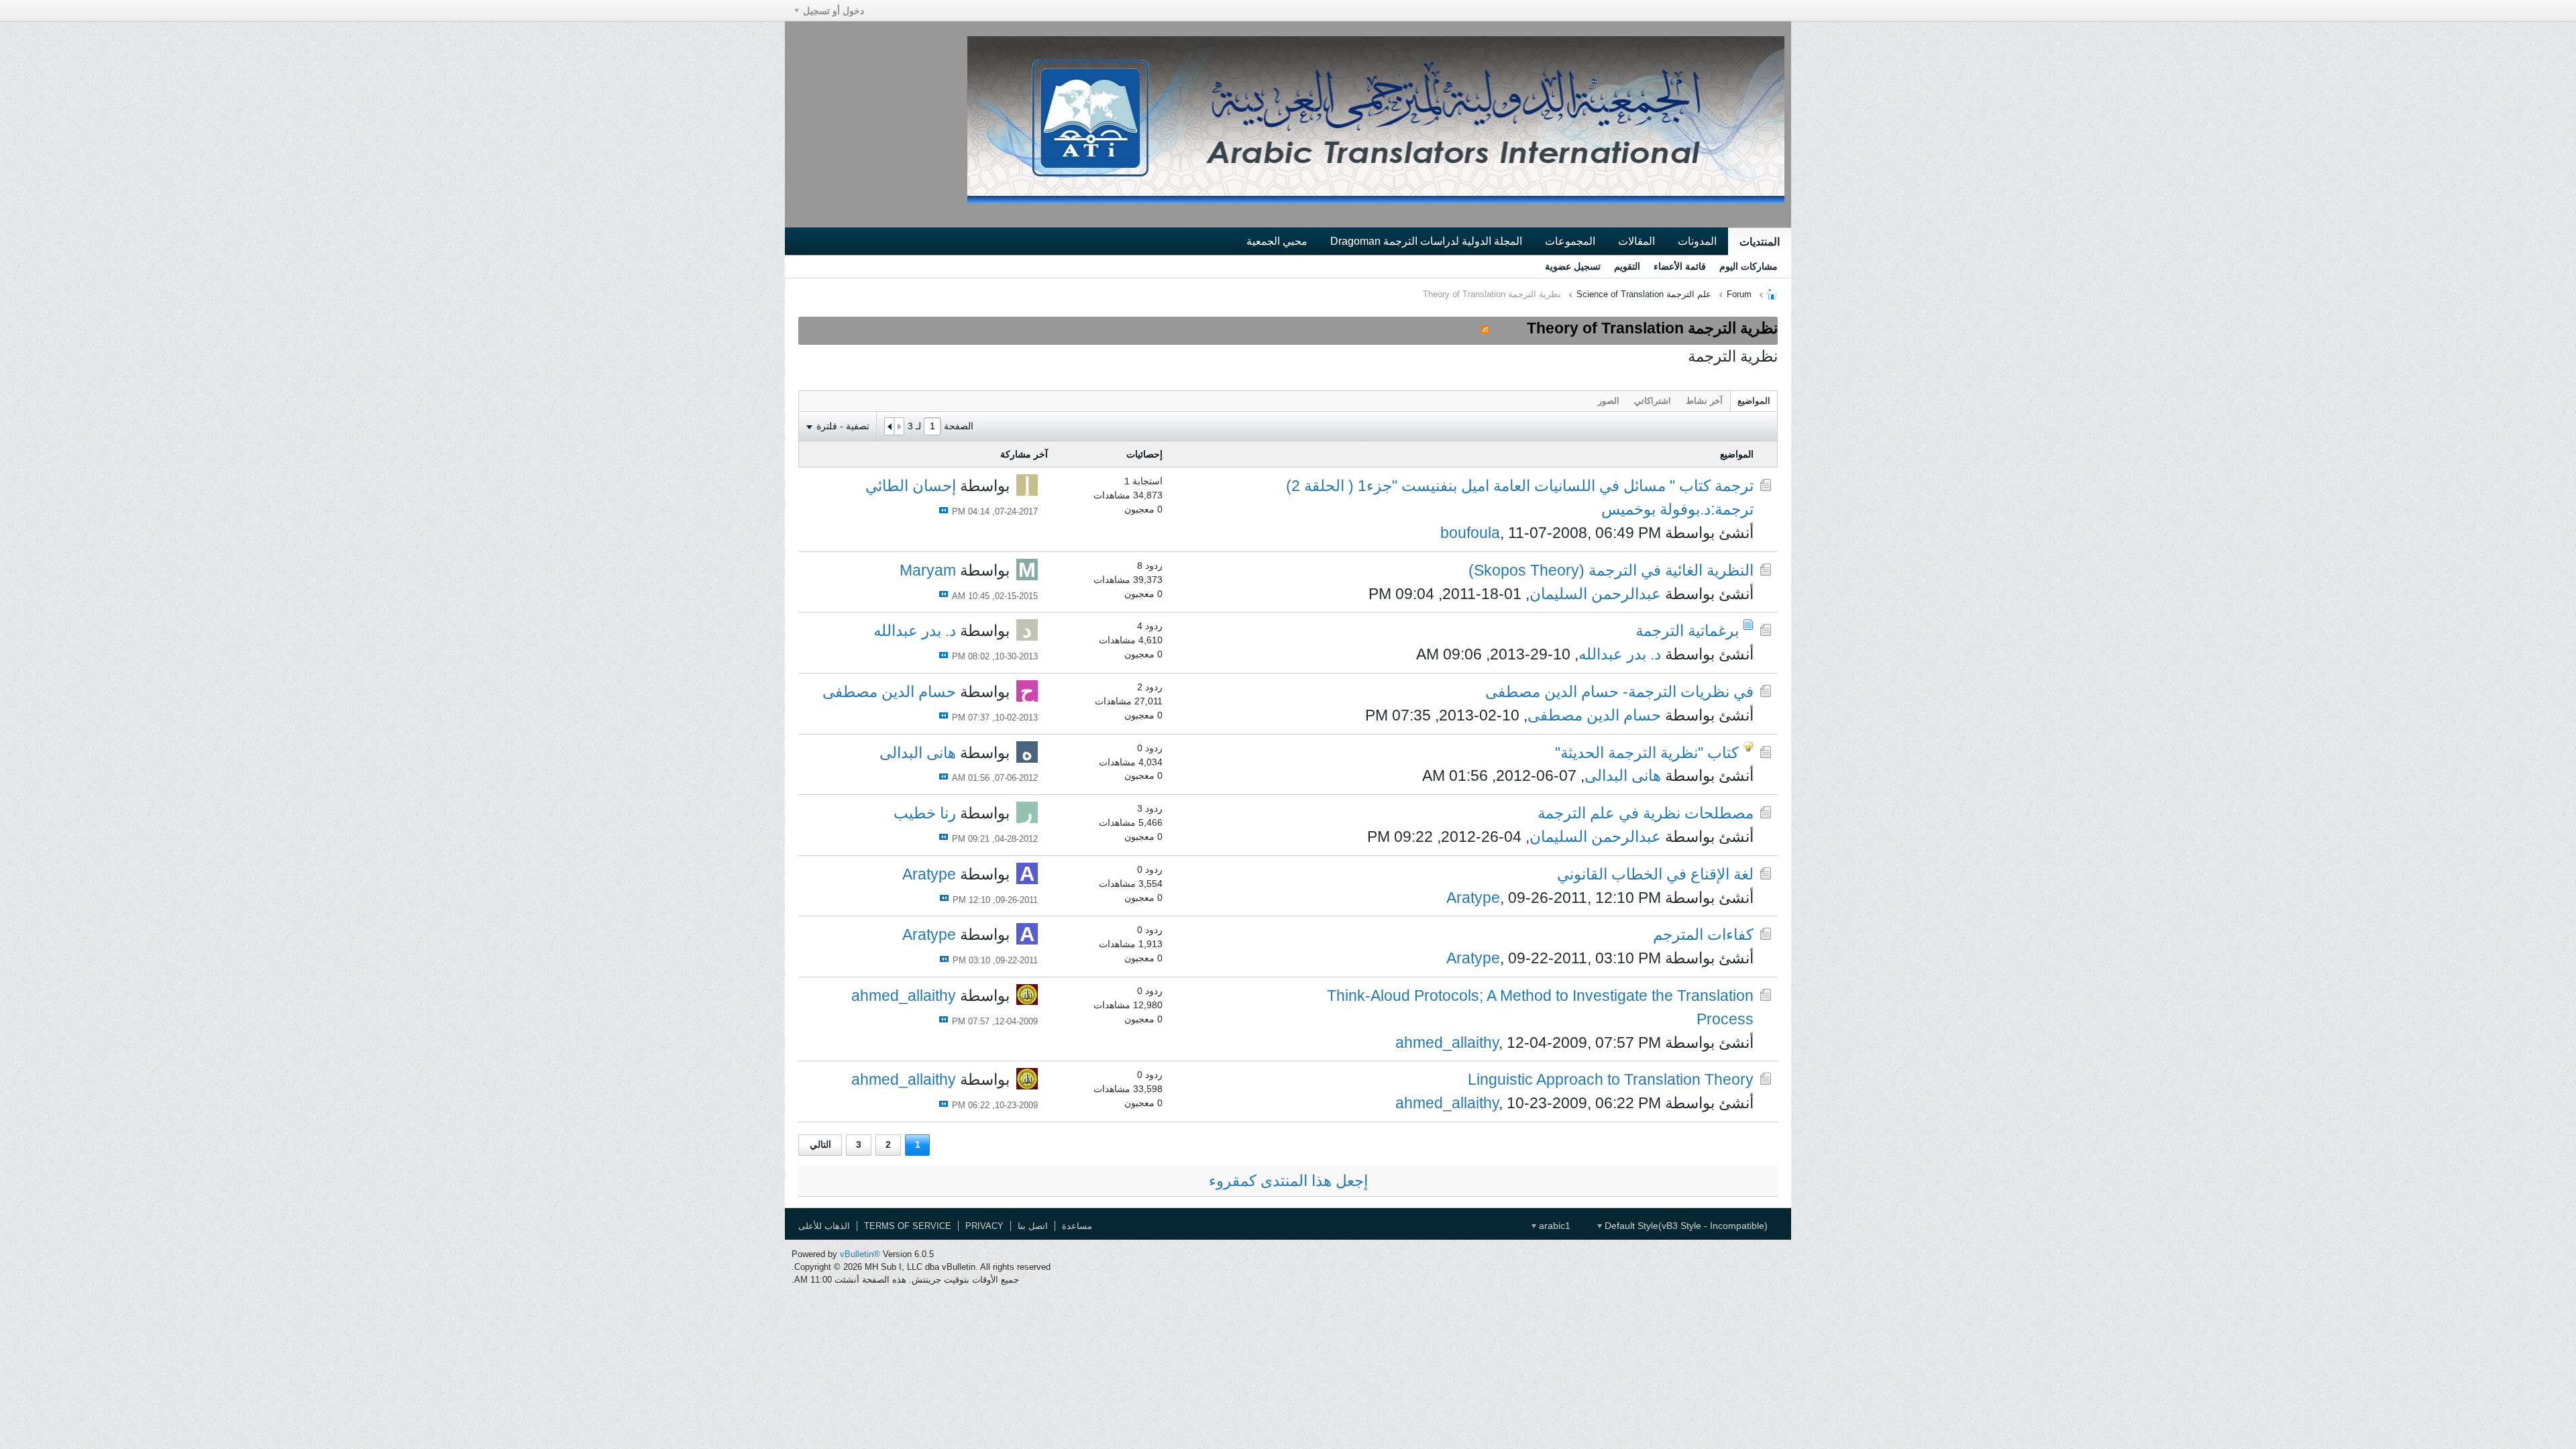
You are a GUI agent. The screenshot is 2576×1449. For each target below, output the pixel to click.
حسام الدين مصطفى (1594, 715)
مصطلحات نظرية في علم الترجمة (1646, 813)
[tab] (1754, 401)
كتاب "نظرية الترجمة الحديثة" (1647, 753)
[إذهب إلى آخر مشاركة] (944, 510)
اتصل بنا (1033, 1226)
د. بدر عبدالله (1620, 654)
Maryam (928, 570)
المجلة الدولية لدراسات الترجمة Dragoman (1426, 241)
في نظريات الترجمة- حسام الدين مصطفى (1619, 692)
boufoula (1470, 533)
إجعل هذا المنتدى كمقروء (1288, 1181)
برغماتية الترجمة (1687, 631)
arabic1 (1553, 1226)
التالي (820, 1144)
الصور (1609, 401)
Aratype (1473, 898)
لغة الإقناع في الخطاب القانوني (1655, 874)
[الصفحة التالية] (890, 427)
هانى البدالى (1623, 775)
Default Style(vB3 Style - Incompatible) (1685, 1226)
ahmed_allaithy (1447, 1042)
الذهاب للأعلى (824, 1226)
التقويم (1627, 266)
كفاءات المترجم (1703, 934)
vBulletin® (860, 1254)
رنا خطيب (925, 813)
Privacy (984, 1226)
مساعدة (1077, 1226)
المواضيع (1754, 401)
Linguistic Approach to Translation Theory (1611, 1079)
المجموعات (1570, 241)
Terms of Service (908, 1226)
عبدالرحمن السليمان (1595, 594)
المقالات (1636, 241)
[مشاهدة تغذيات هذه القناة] (1485, 328)
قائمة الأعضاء (1680, 266)
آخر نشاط (1704, 401)
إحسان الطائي (911, 486)
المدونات (1697, 241)
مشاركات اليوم (1749, 266)
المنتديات (1760, 241)
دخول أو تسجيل (834, 11)
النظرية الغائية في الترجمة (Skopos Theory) (1611, 570)
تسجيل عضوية (1573, 266)
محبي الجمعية (1277, 241)
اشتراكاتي (1653, 401)
